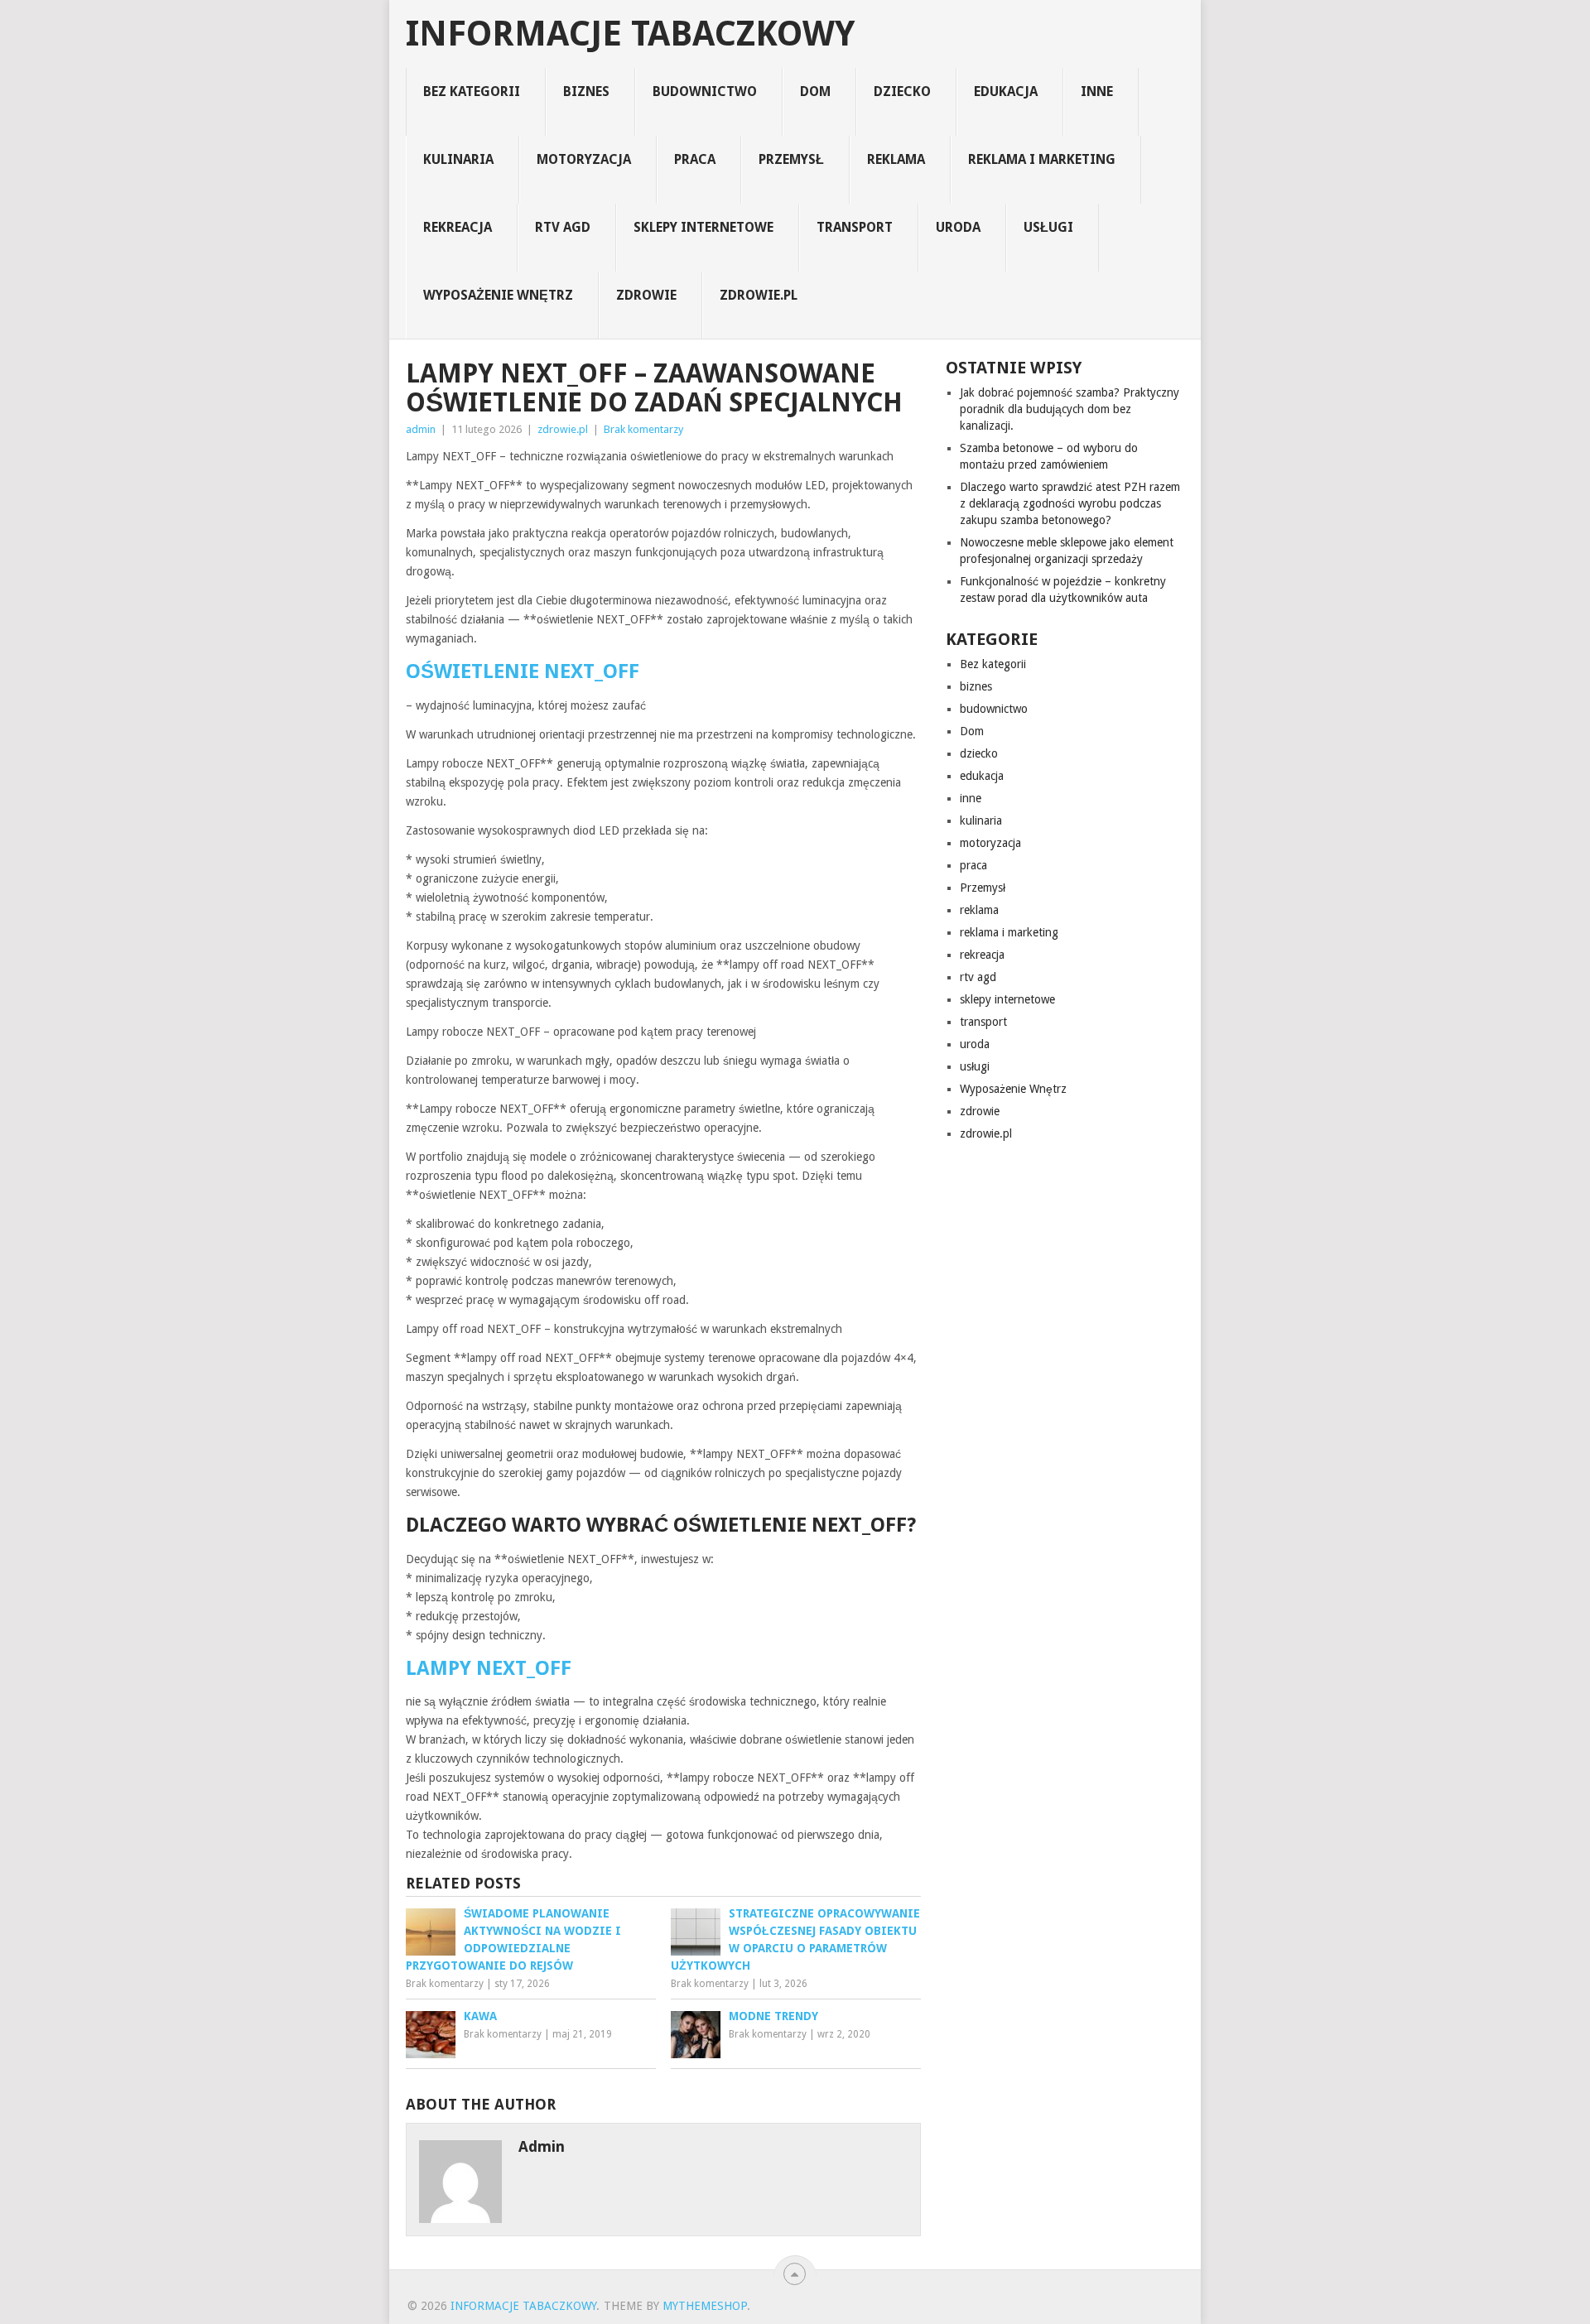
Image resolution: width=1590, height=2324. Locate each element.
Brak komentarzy (643, 429)
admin (421, 429)
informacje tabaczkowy (630, 34)
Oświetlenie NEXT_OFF (523, 671)
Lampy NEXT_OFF (489, 1668)
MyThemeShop (705, 2306)
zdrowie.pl (759, 295)
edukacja (1006, 91)
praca (695, 159)
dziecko (902, 91)
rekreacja (458, 227)
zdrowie (646, 295)
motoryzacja (584, 159)
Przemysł (791, 159)
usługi (1048, 227)
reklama (896, 159)
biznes (586, 91)
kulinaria (458, 159)
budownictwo (705, 91)
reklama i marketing (1042, 159)
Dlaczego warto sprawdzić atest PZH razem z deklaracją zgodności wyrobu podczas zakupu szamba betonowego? (1070, 503)
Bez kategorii (472, 91)
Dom (815, 91)
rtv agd (563, 227)
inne (1097, 91)
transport (855, 227)
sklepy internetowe (703, 227)
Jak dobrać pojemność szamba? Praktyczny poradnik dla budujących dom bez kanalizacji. (1070, 409)
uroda (958, 227)
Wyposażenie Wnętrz (498, 295)
